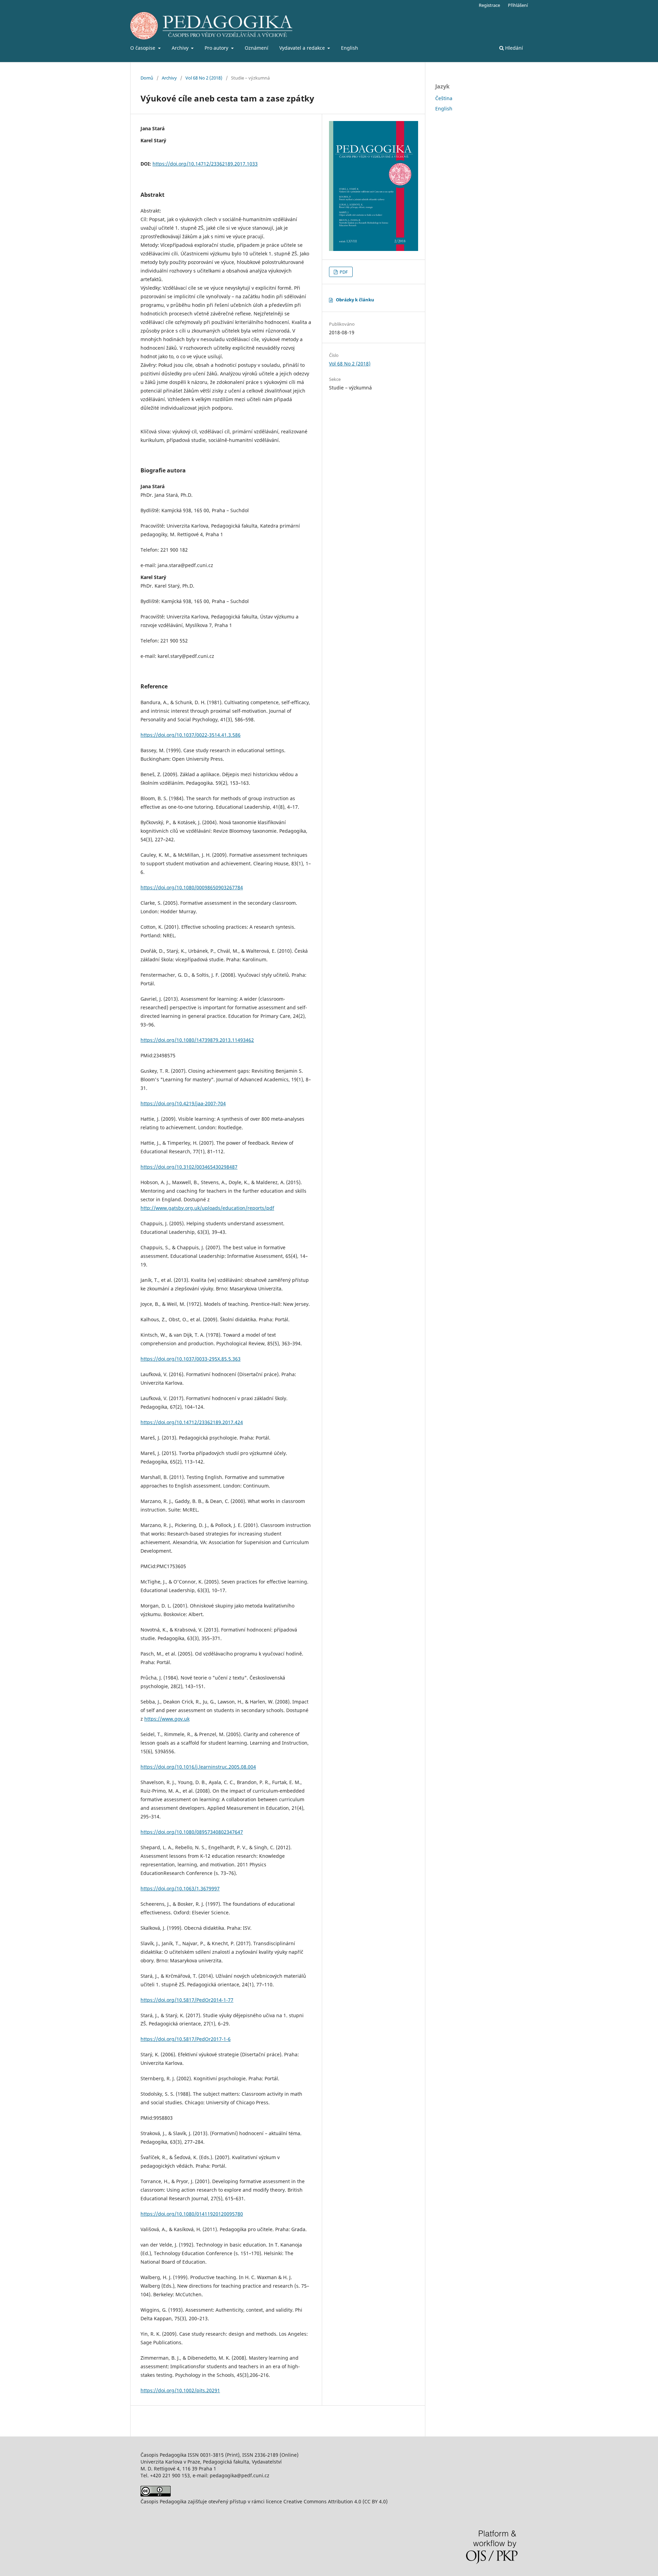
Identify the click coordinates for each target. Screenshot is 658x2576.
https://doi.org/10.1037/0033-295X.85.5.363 (191, 1359)
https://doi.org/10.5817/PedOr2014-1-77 (187, 2000)
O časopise (143, 48)
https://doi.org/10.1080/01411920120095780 (192, 2214)
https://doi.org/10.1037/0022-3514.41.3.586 (191, 735)
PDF (343, 272)
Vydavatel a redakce (303, 48)
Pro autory (217, 48)
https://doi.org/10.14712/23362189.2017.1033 (205, 164)
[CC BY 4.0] (156, 2495)
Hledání (513, 48)
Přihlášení (518, 5)
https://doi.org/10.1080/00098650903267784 (192, 887)
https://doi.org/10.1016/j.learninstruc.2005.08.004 (198, 1767)
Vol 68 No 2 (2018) (204, 78)
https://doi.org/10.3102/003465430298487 (189, 1167)
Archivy (181, 48)
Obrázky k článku (355, 300)
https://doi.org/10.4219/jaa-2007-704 (183, 1103)
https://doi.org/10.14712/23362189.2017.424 (192, 1422)
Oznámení (257, 48)
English (350, 48)
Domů (147, 78)
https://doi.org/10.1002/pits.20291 (180, 2390)
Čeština (444, 98)
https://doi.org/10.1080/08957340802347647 (192, 1832)
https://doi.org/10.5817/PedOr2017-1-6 (186, 2039)
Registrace (489, 5)
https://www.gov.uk (167, 1719)
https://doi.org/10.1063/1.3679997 (180, 1888)
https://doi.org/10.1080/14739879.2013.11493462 (197, 1040)
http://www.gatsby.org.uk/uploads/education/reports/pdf (207, 1208)
